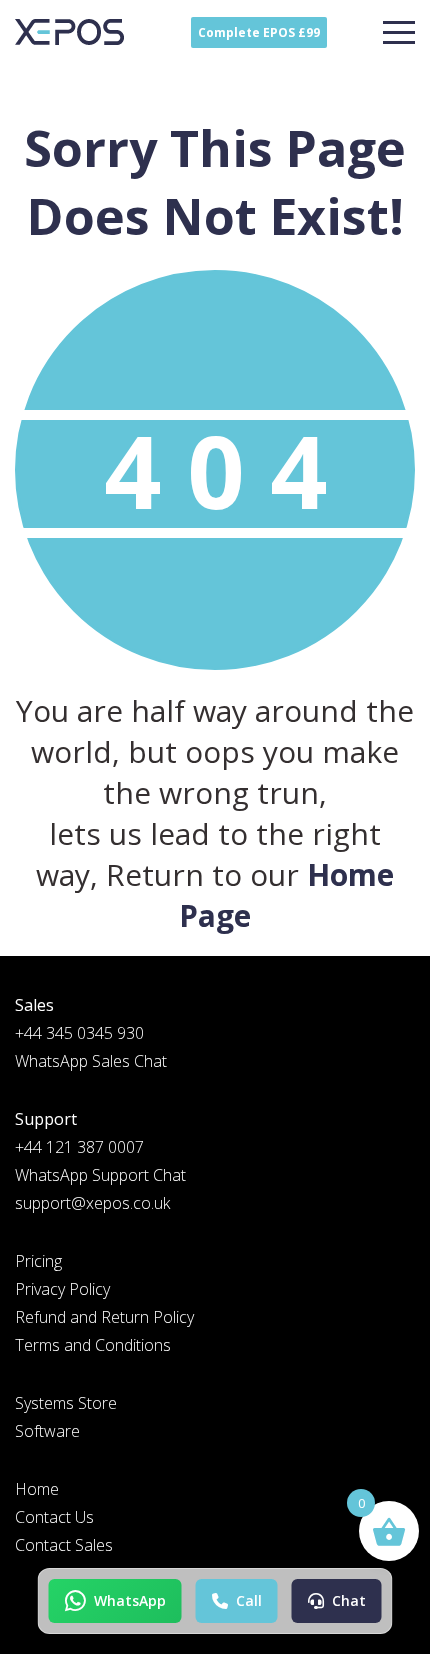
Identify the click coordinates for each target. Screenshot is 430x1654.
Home (37, 1489)
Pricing (38, 1261)
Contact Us (54, 1517)
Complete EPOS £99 (259, 32)
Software (47, 1431)
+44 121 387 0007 (79, 1147)
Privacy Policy (62, 1289)
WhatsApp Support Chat (100, 1175)
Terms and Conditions (93, 1345)
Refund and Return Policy (104, 1317)
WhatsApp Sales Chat (91, 1061)
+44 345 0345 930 (79, 1033)
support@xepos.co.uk (92, 1203)
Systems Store (66, 1403)
